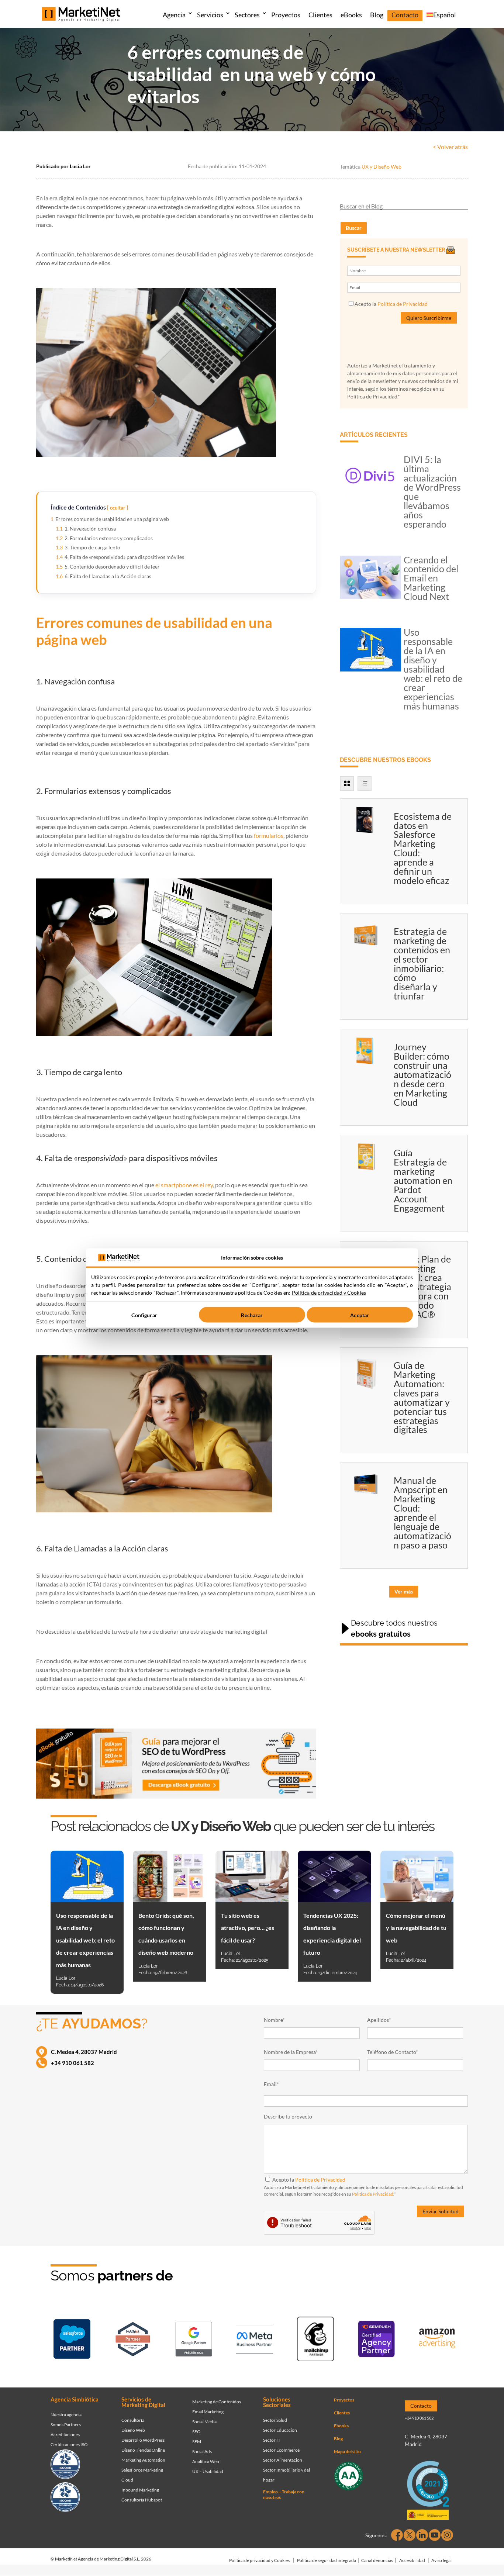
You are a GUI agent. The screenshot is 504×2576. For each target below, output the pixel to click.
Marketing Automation (143, 2460)
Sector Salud (275, 2420)
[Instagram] (447, 2535)
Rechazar (252, 1315)
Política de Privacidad (403, 304)
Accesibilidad (412, 2560)
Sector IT (272, 2440)
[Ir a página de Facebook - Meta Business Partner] (255, 2341)
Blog (377, 15)
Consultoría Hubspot (142, 2500)
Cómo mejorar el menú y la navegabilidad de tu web (416, 1928)
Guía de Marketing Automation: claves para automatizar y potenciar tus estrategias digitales (422, 1397)
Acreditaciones (65, 2435)
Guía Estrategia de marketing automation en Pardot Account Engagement (423, 1180)
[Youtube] (435, 2535)
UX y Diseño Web (382, 167)
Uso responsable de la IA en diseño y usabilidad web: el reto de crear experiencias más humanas (433, 669)
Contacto (405, 15)
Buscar (354, 228)
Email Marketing (208, 2412)
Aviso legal (441, 2560)
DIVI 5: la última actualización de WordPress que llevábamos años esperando (432, 492)
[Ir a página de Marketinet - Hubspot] (133, 2341)
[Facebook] (397, 2535)
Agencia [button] (174, 15)
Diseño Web (133, 2430)
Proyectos (286, 15)
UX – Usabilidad (208, 2471)
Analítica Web (206, 2461)
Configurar (144, 1315)
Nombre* (274, 2020)
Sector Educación (280, 2430)
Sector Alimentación (283, 2460)
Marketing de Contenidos (217, 2402)
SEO (196, 2432)
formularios (269, 835)
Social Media (204, 2422)
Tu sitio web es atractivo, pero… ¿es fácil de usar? (248, 1928)
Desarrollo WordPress (143, 2440)
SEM (197, 2442)
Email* (271, 2084)
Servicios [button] (210, 15)
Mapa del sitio (347, 2451)
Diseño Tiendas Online (143, 2450)
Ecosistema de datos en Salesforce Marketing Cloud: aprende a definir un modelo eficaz (423, 848)
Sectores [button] (247, 15)
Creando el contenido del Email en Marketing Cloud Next (431, 578)
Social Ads (202, 2451)
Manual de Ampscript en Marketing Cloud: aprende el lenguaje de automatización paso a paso (422, 1513)
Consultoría (133, 2420)
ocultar (118, 508)
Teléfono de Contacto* (393, 2052)
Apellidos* (379, 2020)
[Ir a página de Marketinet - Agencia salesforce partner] (72, 2340)
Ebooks (341, 2426)
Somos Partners (66, 2425)
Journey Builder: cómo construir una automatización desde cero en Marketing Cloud (422, 1074)
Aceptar (360, 1315)
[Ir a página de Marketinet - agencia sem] (194, 2341)
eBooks (351, 15)
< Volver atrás (450, 147)
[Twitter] (410, 2535)
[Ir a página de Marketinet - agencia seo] (376, 2340)
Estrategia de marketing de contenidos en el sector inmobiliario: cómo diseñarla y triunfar (422, 964)
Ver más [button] (404, 1591)
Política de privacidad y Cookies (259, 2560)
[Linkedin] (422, 2535)
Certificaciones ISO (69, 2444)
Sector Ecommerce (281, 2450)
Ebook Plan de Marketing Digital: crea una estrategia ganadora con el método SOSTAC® (422, 1287)
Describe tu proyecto (288, 2116)
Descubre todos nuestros (394, 1629)
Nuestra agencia (66, 2415)
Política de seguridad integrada (327, 2560)
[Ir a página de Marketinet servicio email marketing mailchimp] (315, 2340)
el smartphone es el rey (184, 1185)
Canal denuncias (377, 2560)
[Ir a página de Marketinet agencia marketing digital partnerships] (437, 2340)
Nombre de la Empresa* (291, 2052)
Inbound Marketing (140, 2490)
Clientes (320, 15)
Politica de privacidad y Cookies (329, 1293)
